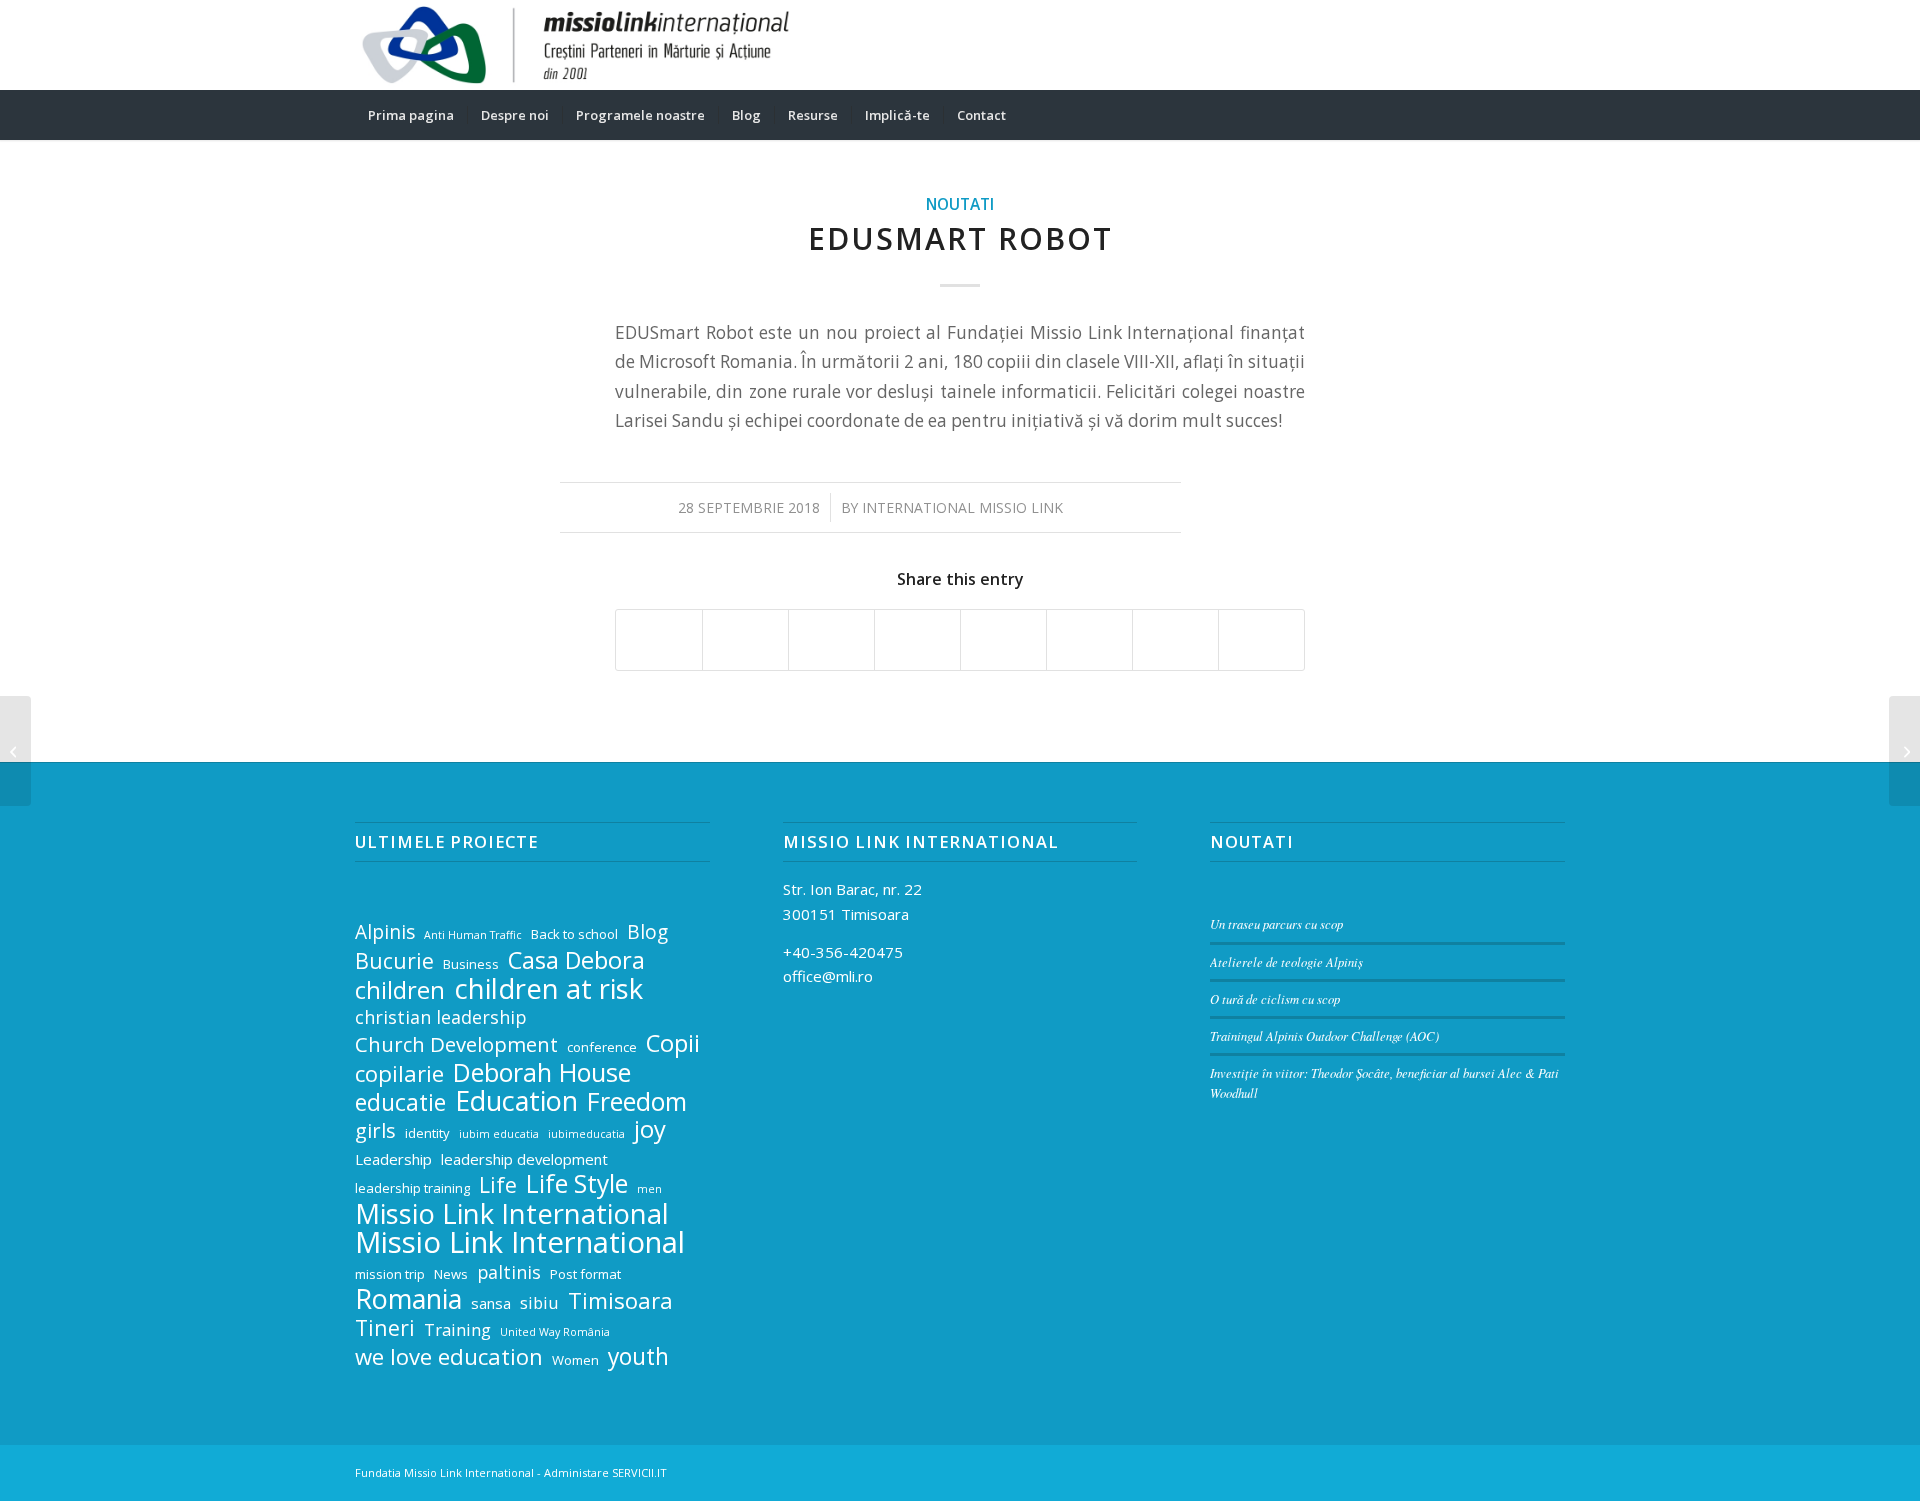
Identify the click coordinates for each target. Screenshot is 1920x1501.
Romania (408, 1299)
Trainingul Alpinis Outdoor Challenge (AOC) (1324, 1035)
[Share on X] (745, 640)
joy (650, 1129)
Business (471, 964)
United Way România (555, 1332)
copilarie (399, 1073)
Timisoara (620, 1300)
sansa (491, 1303)
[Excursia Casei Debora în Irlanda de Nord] (15, 751)
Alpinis (385, 932)
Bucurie (394, 961)
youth (638, 1357)
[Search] (1552, 115)
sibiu (539, 1302)
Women (575, 1360)
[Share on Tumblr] (1003, 640)
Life (498, 1185)
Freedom (637, 1101)
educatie (400, 1103)
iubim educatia (499, 1134)
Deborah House (542, 1072)
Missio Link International (512, 1214)
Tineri (385, 1328)
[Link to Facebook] (1490, 45)
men (649, 1189)
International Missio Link (962, 507)
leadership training (412, 1188)
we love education (449, 1356)
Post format (585, 1274)
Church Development (456, 1044)
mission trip (390, 1274)
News (451, 1274)
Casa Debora (576, 960)
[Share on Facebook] (659, 640)
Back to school (574, 934)
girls (375, 1130)
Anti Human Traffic (473, 935)
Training (457, 1329)
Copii (673, 1043)
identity (427, 1133)
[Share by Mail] (1261, 640)
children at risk (548, 989)
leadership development (524, 1159)
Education (516, 1101)
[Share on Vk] (1089, 640)
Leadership (393, 1159)
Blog (647, 932)
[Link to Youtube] (1550, 45)
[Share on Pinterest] (831, 640)
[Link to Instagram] (1520, 45)
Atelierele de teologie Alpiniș (1286, 961)
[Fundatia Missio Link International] (575, 45)
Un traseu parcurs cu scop (1276, 923)
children (400, 990)
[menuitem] (411, 115)
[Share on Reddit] (1175, 640)
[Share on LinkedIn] (917, 640)
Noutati (960, 204)
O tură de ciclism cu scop (1275, 998)
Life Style (577, 1184)
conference (602, 1047)
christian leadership (440, 1017)
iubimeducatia (586, 1134)
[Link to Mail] (1460, 45)
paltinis (509, 1272)
